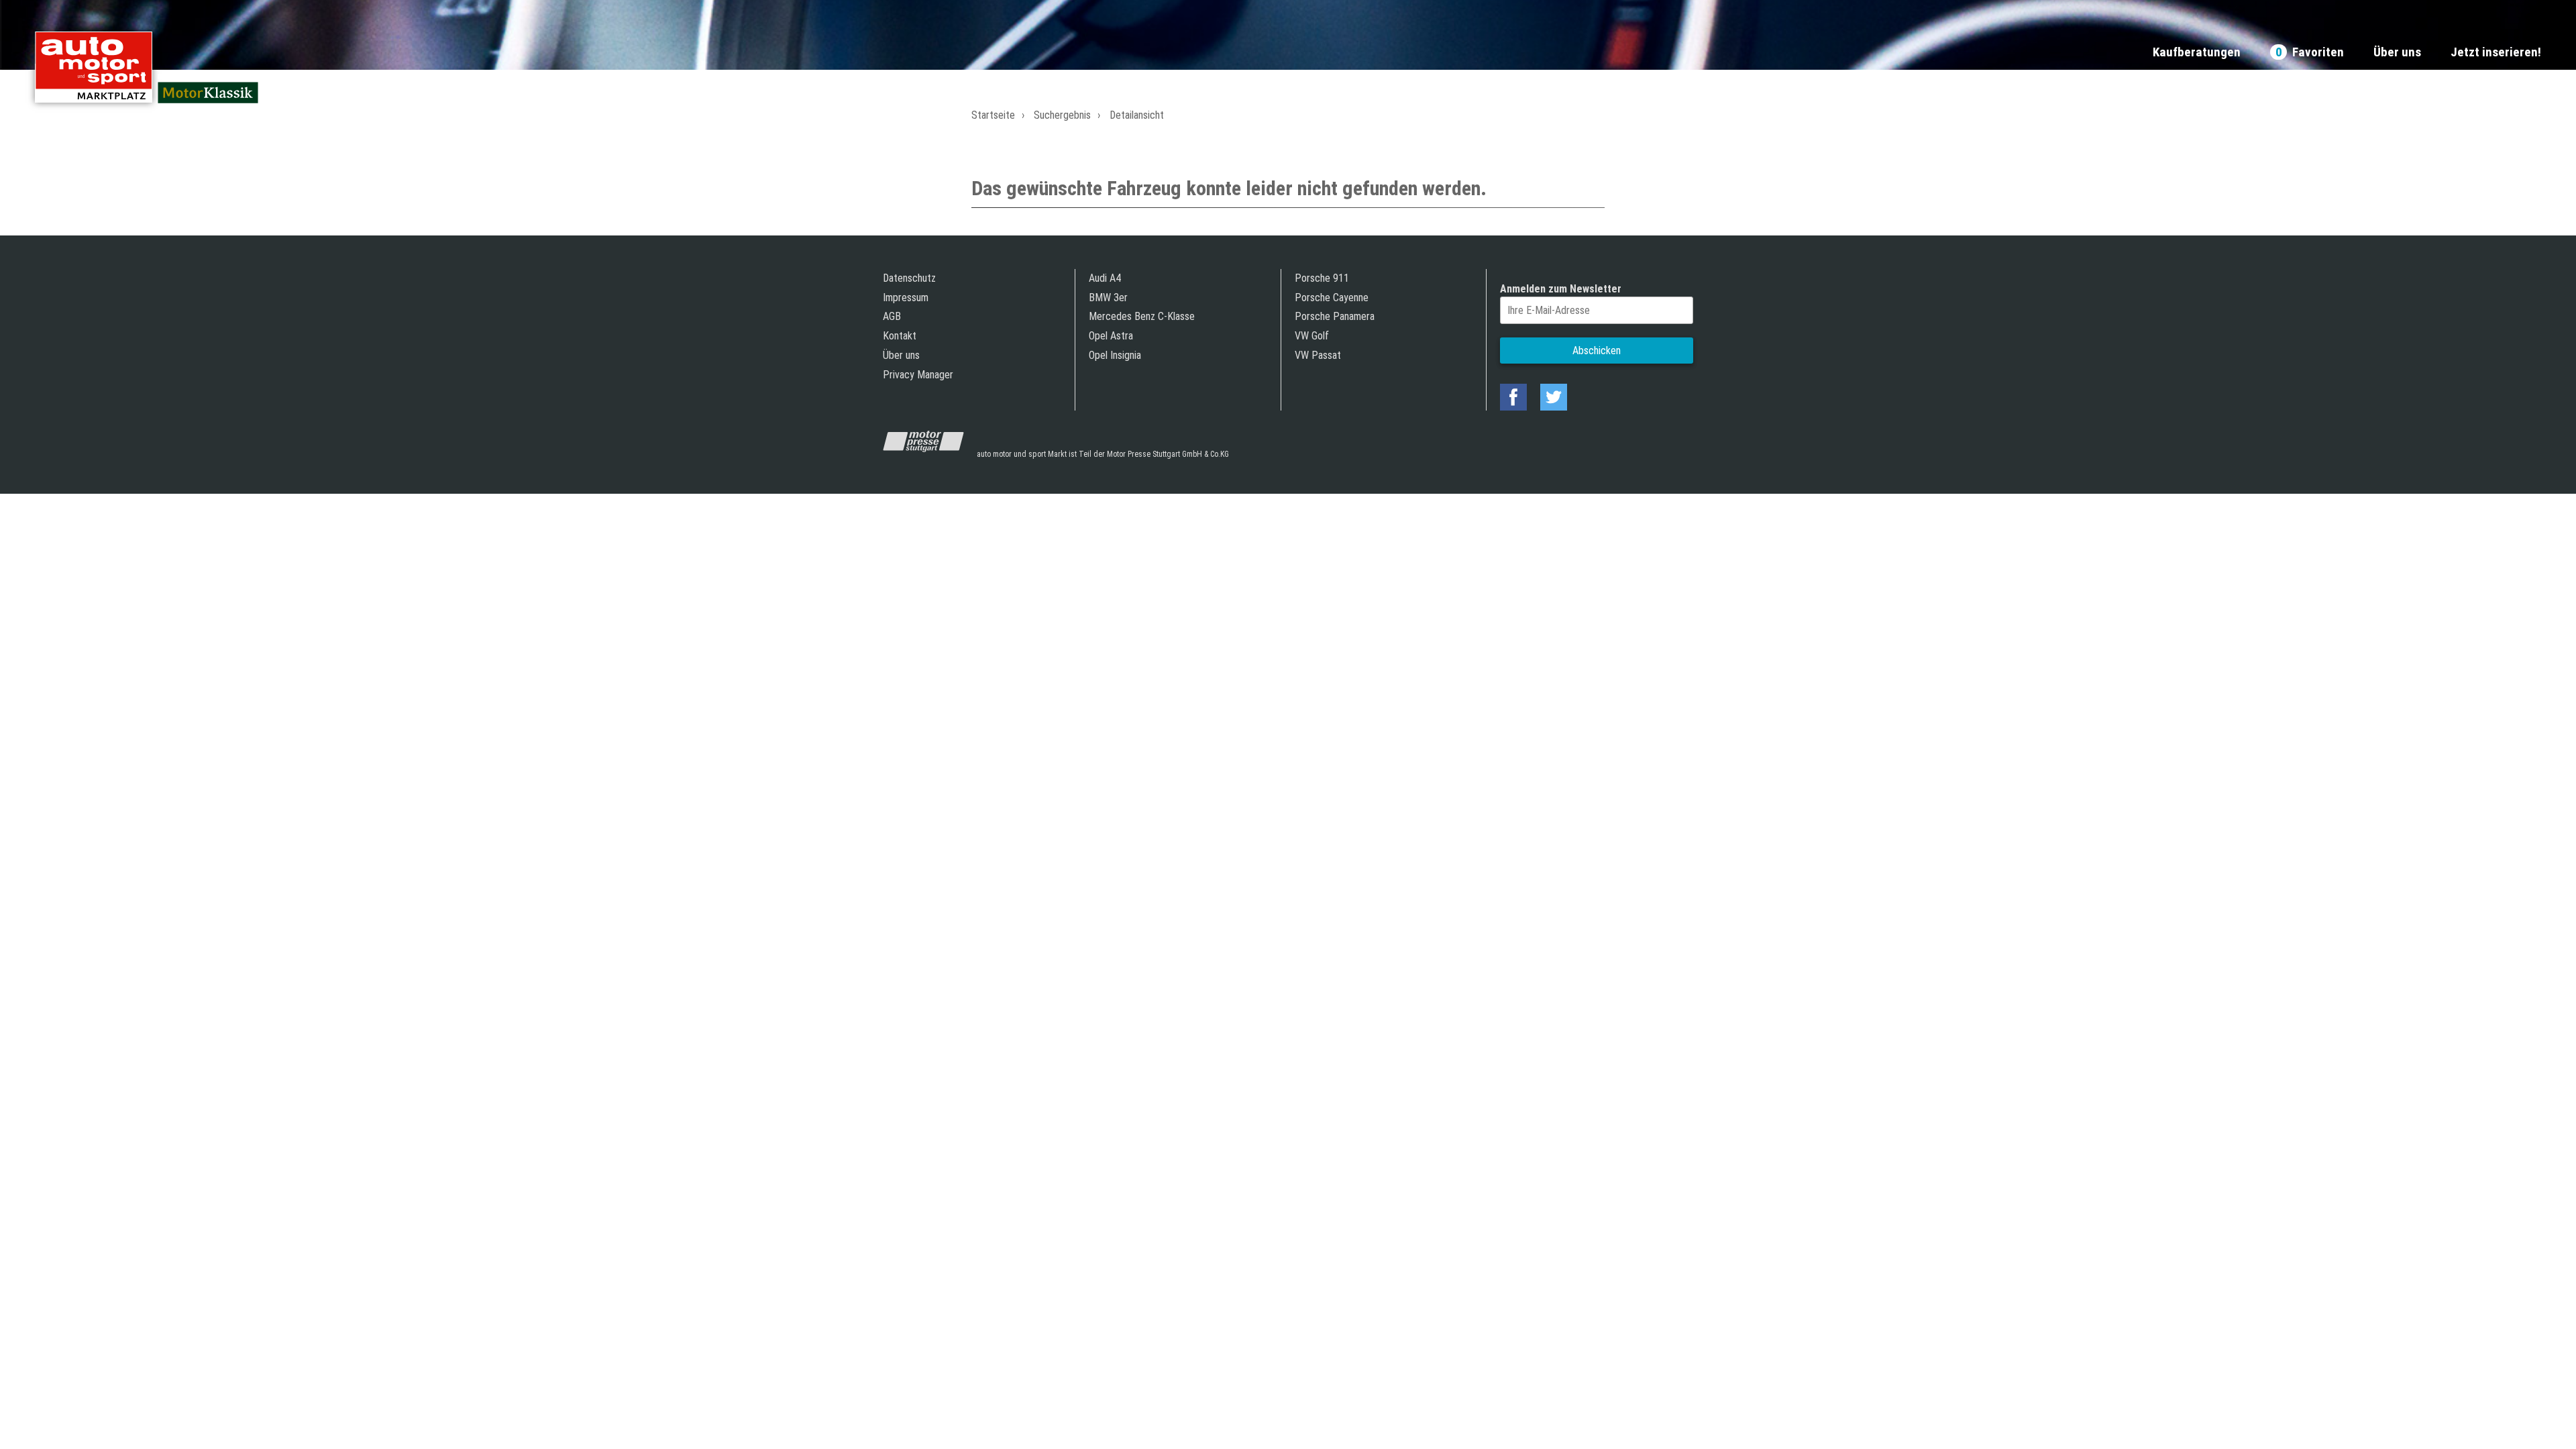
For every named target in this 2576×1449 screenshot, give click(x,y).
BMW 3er (1108, 298)
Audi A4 (1105, 278)
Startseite (993, 115)
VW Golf (1312, 336)
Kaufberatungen (2197, 53)
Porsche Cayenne (1332, 298)
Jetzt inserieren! (2496, 53)
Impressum (906, 298)
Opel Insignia (1115, 355)
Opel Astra (1111, 336)
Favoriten (2310, 53)
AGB (892, 316)
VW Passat (1318, 355)
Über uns (2397, 53)
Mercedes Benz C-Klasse (1142, 316)
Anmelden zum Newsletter (1561, 289)
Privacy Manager (918, 375)
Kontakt (900, 336)
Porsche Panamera (1335, 316)
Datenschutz (909, 278)
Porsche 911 (1322, 278)
